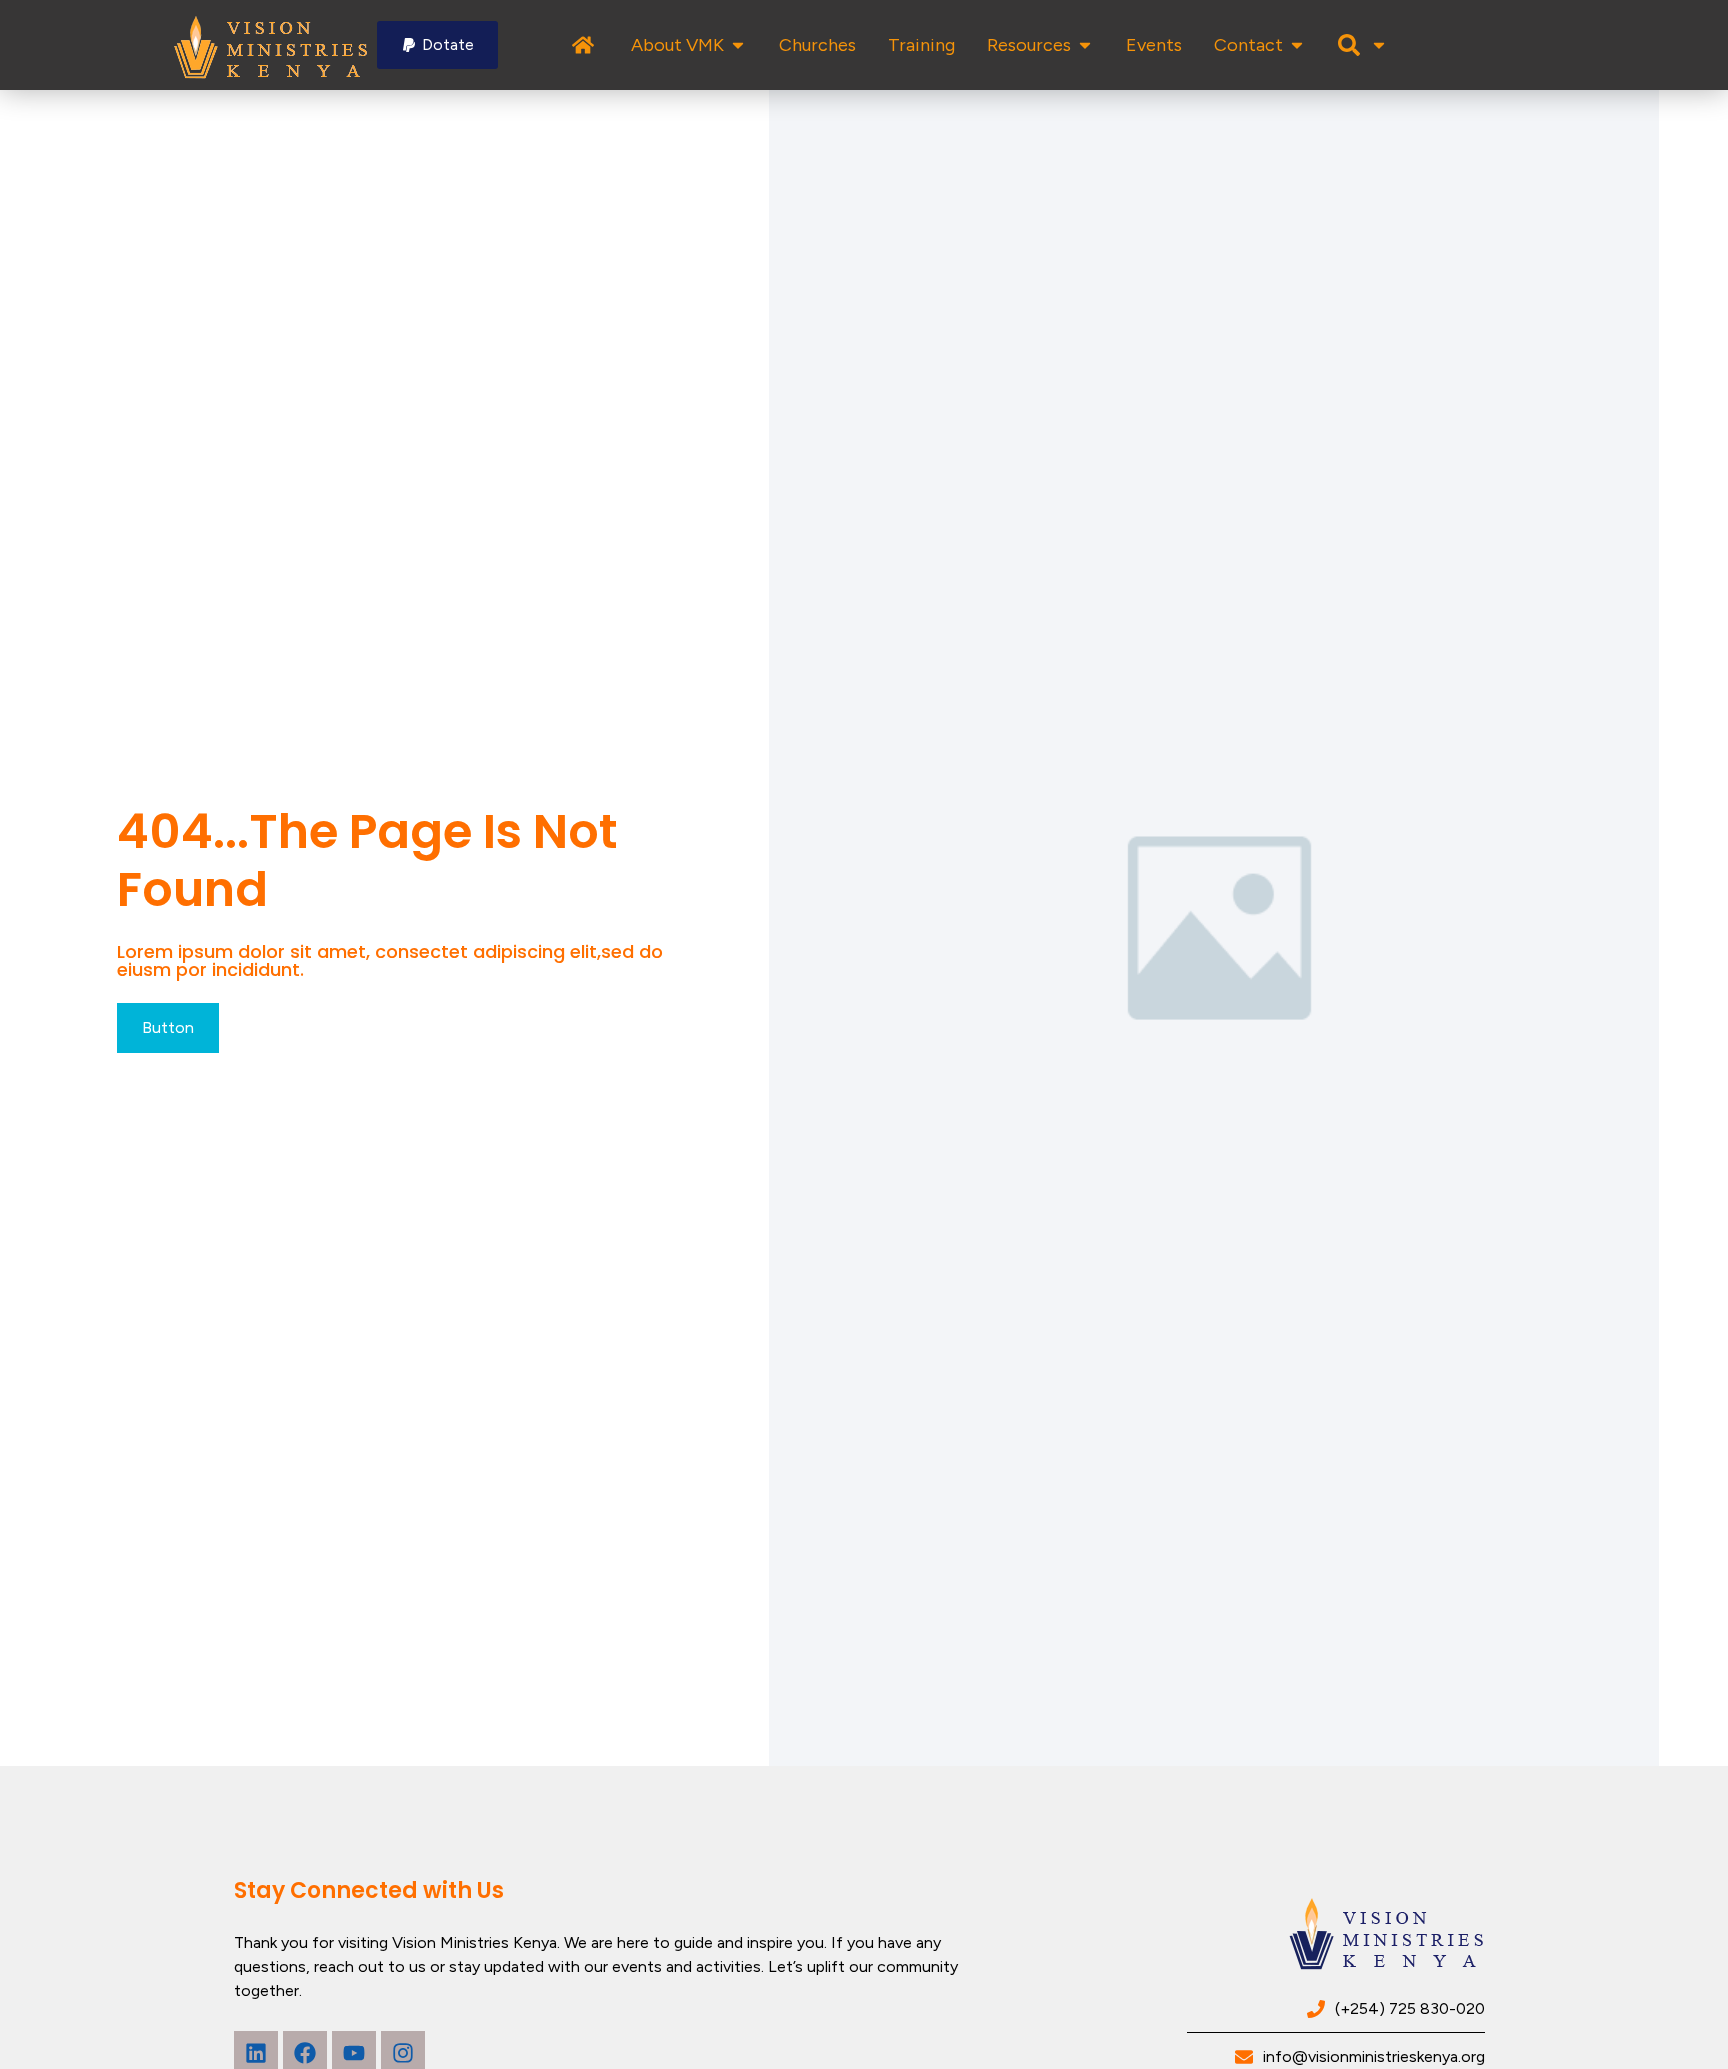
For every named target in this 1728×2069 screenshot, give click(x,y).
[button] (437, 45)
